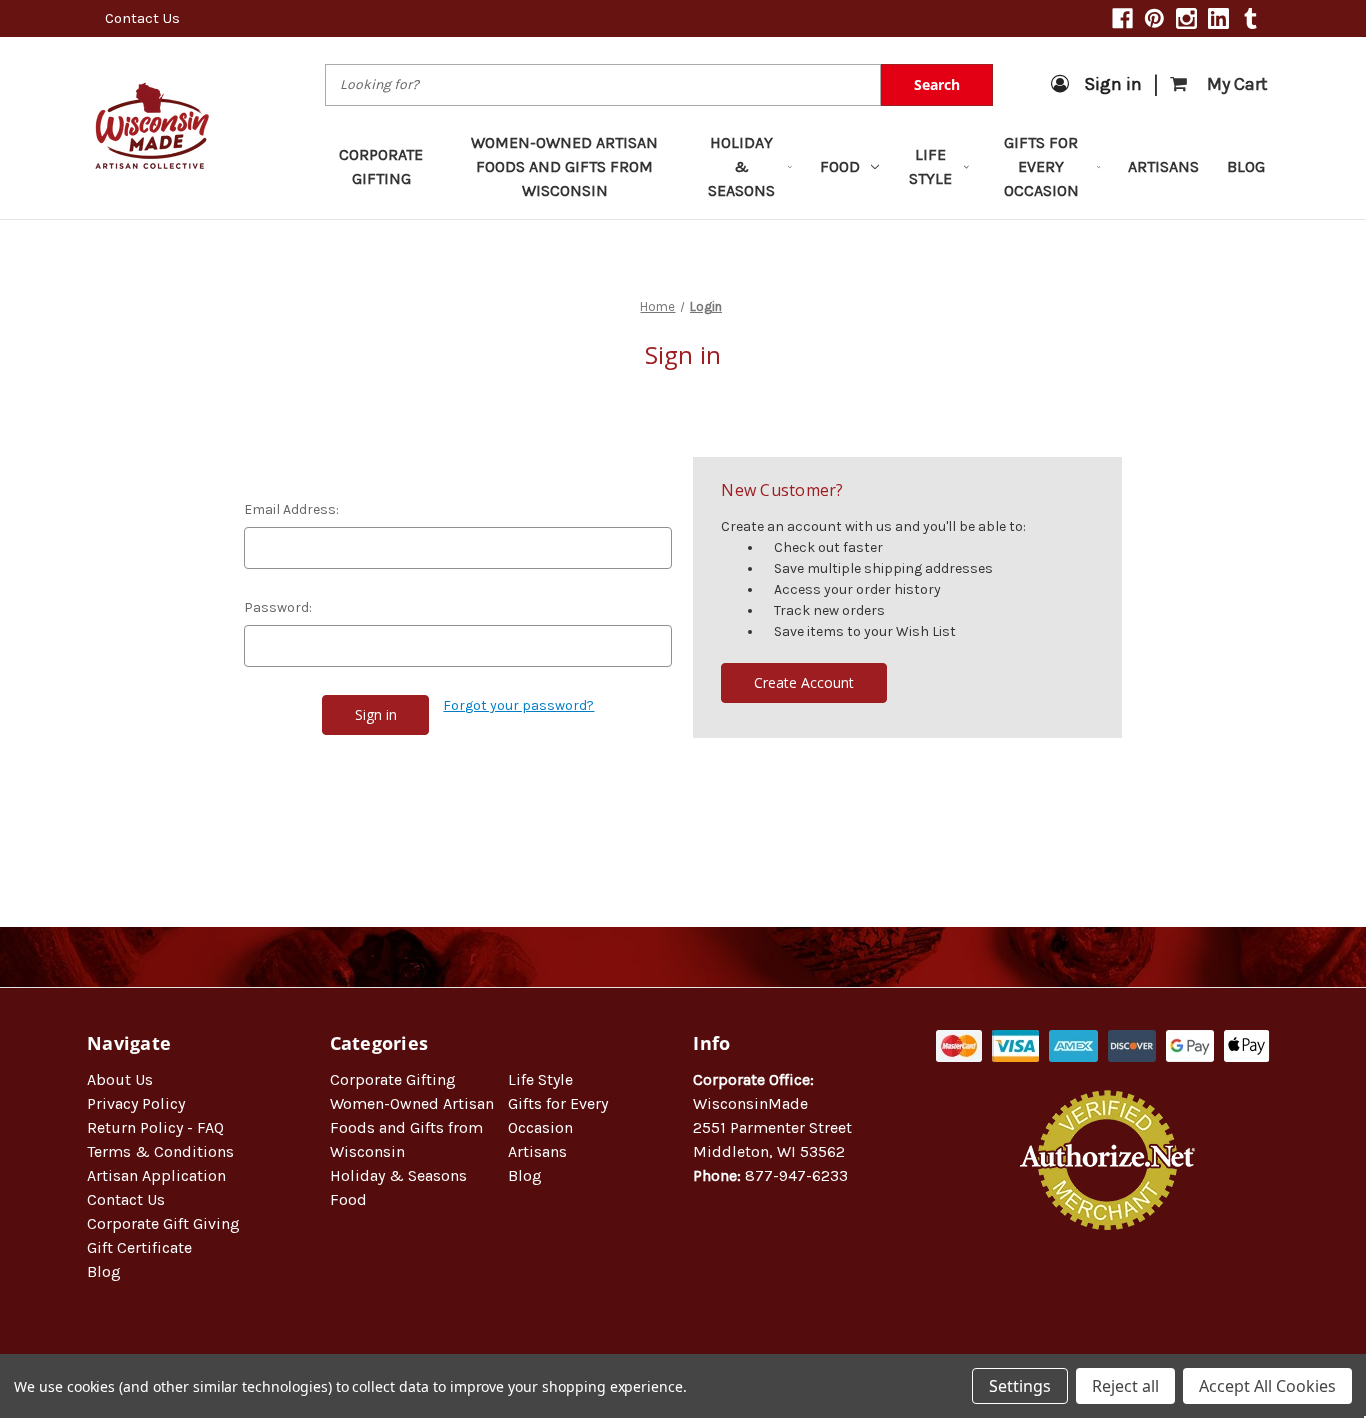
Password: (278, 607)
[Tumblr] (1250, 18)
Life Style (930, 166)
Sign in (1113, 84)
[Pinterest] (1154, 18)
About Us (120, 1079)
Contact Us (142, 18)
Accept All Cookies (1267, 1386)
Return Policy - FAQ (155, 1127)
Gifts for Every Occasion (1041, 166)
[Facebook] (1122, 18)
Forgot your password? (518, 705)
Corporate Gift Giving (163, 1223)
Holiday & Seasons (741, 166)
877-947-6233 (796, 1175)
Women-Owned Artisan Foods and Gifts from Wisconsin (564, 166)
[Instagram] (1186, 18)
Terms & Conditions (160, 1151)
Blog (1246, 166)
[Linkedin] (1218, 18)
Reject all (1125, 1386)
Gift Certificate (139, 1247)
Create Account (804, 682)
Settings (1020, 1386)
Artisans (1163, 166)
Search (937, 84)
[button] (1108, 1294)
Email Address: (291, 509)
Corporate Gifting (381, 166)
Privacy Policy (136, 1103)
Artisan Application (156, 1175)
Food (840, 166)
